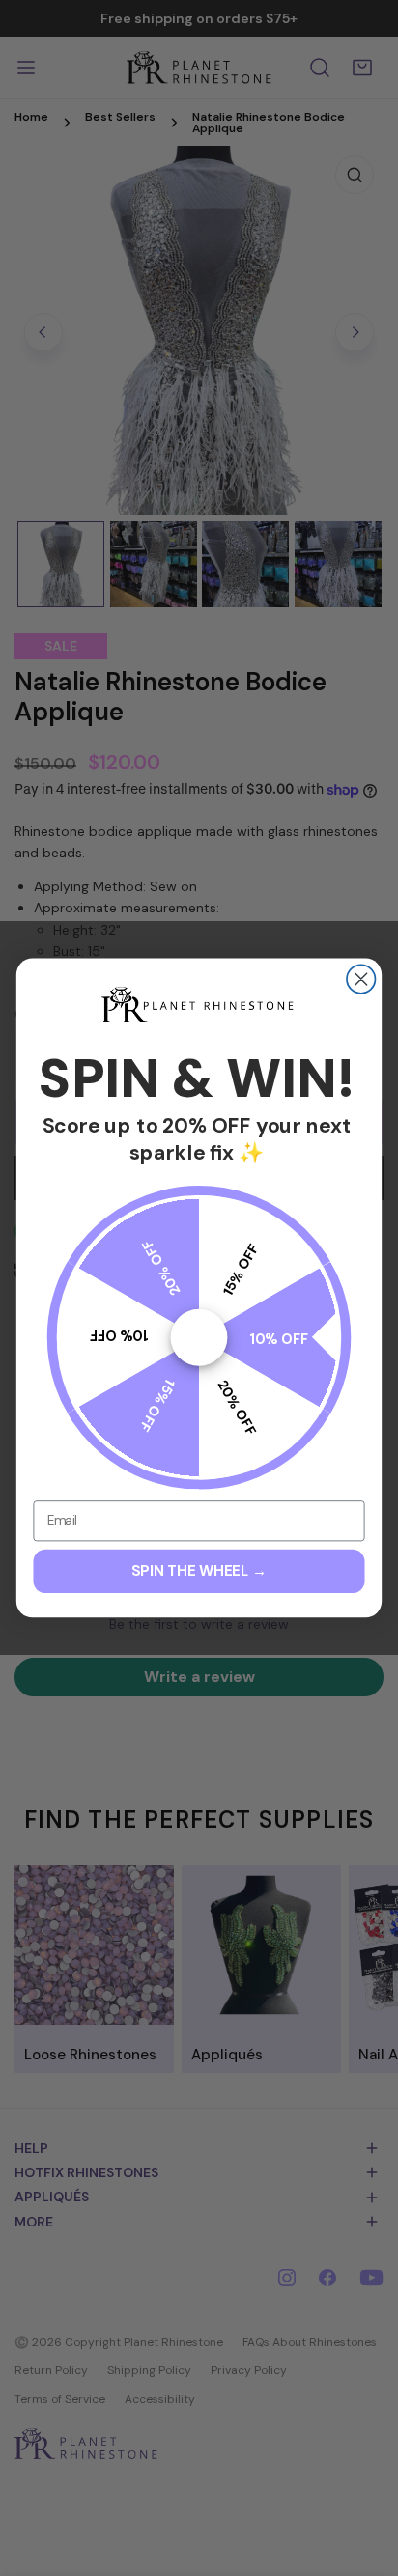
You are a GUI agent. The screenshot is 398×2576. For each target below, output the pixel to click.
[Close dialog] (361, 980)
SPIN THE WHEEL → (199, 1571)
